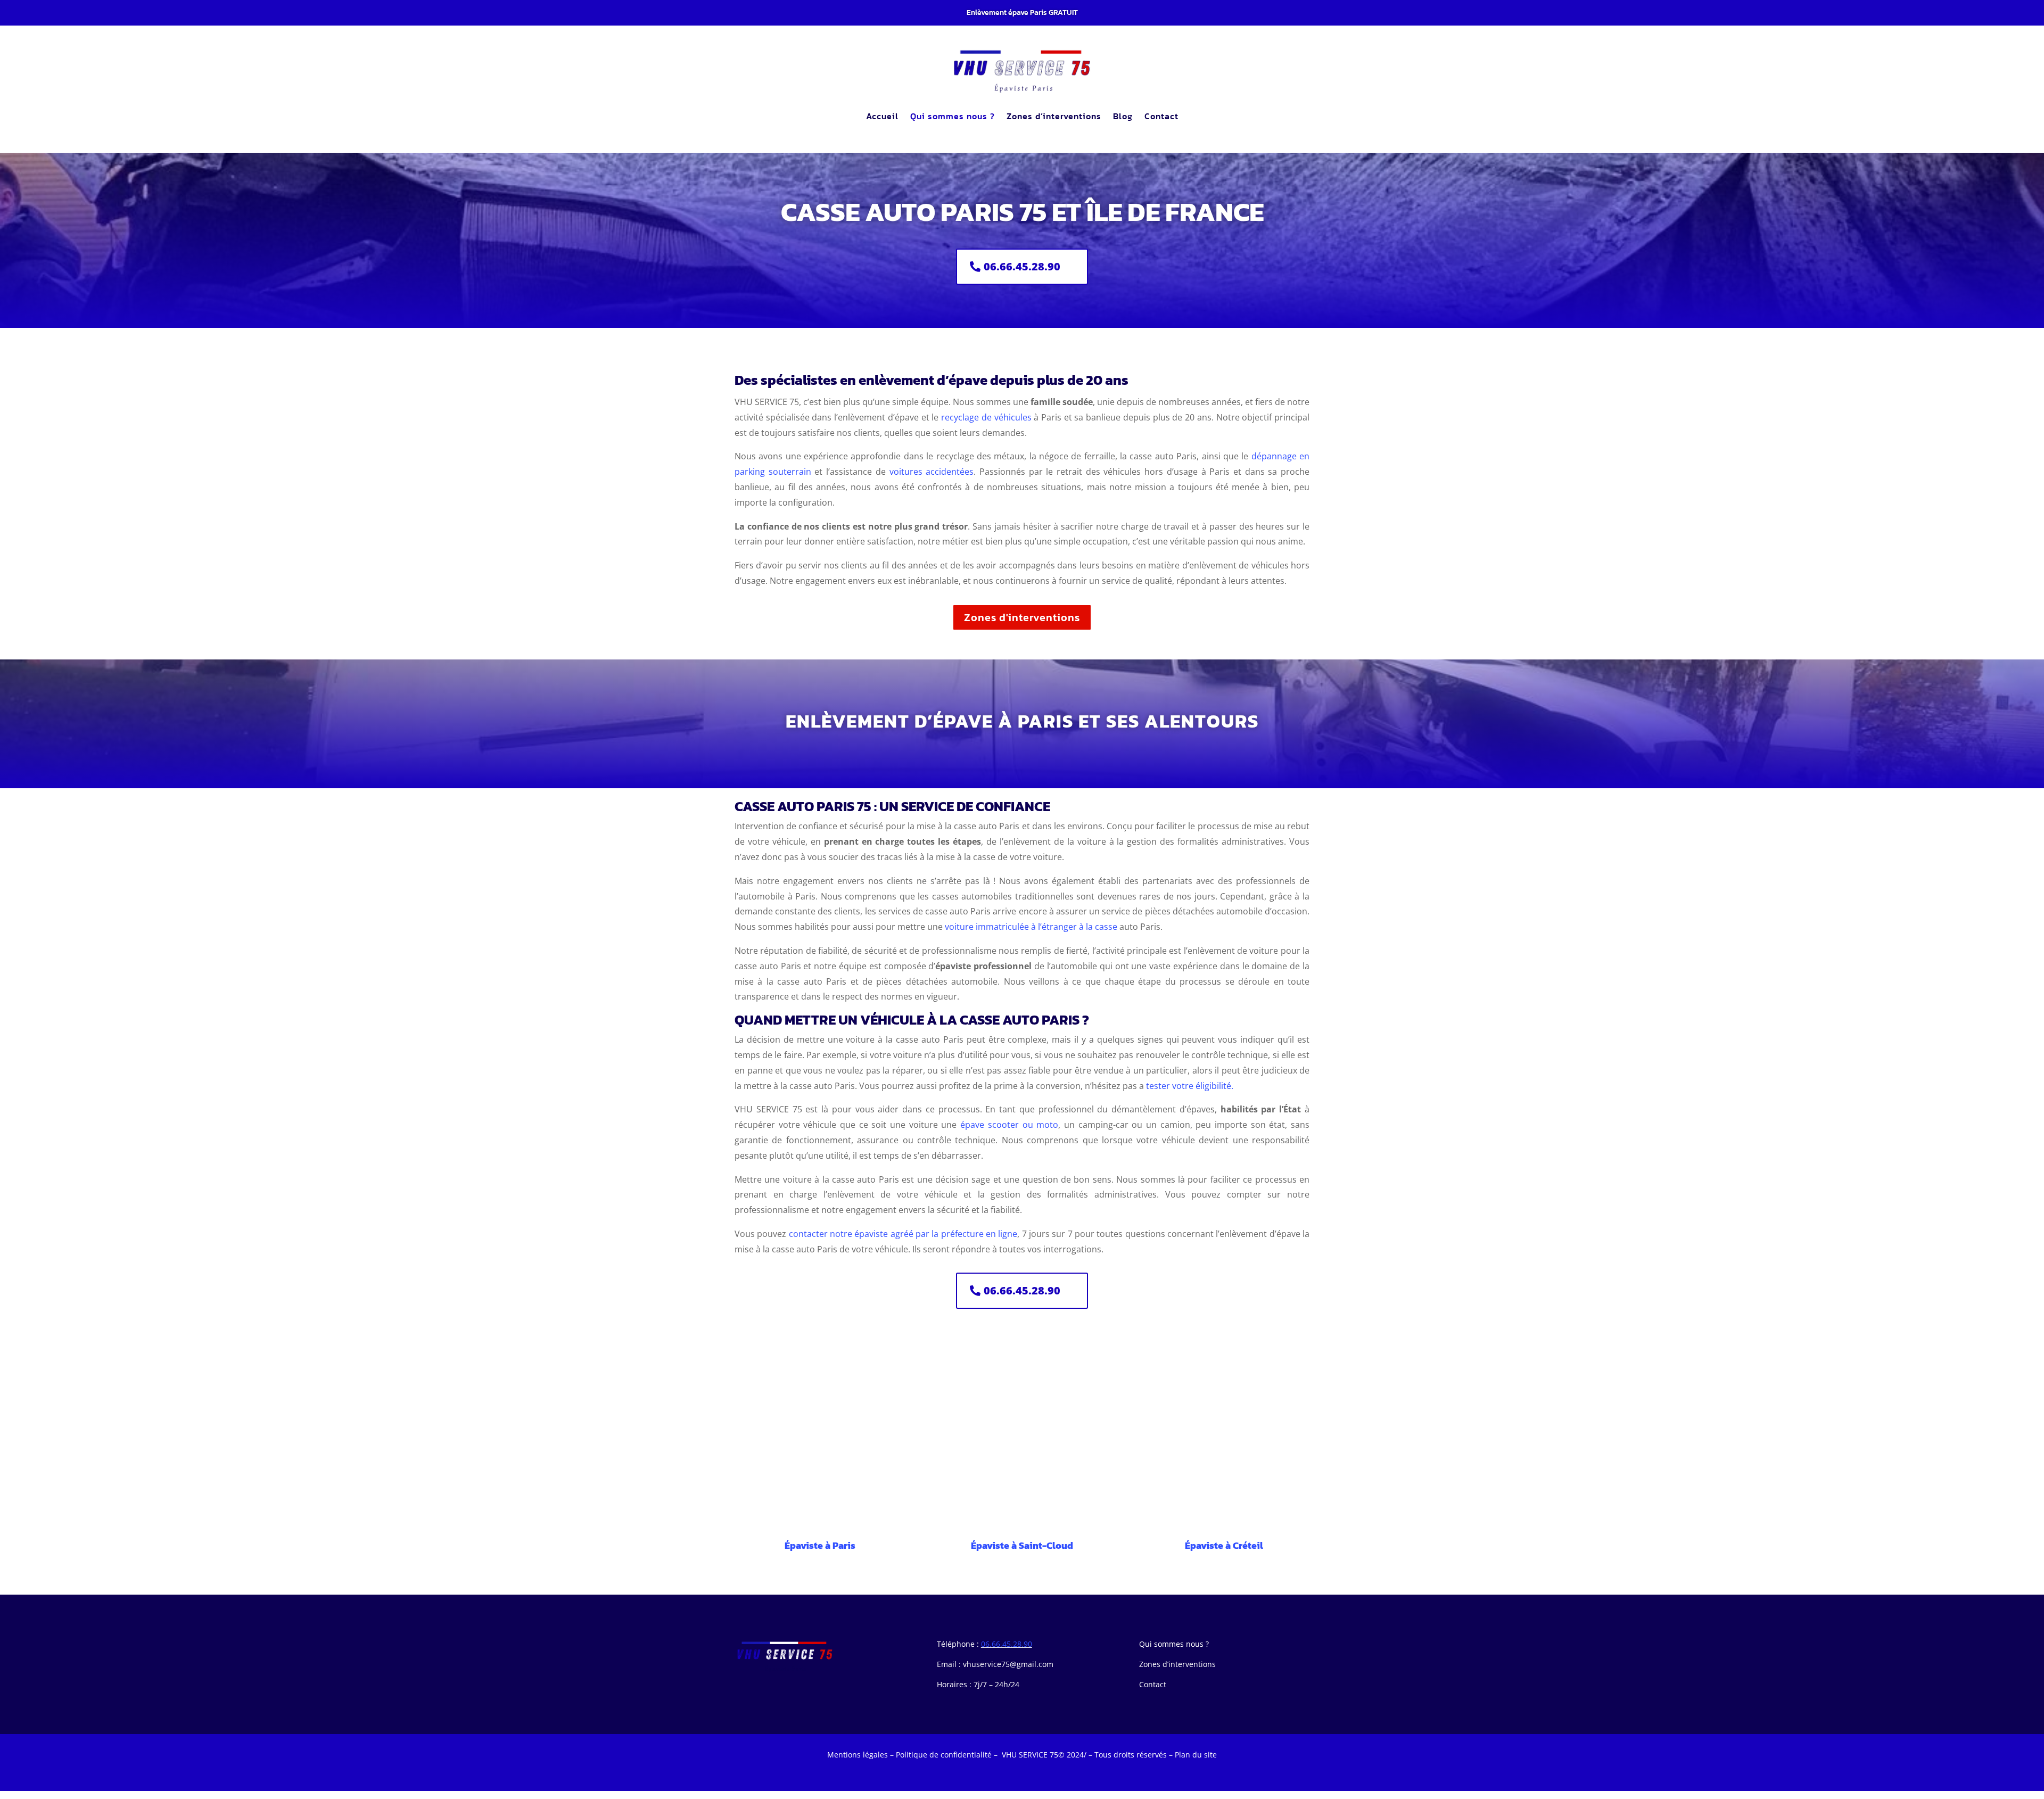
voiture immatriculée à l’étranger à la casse (1031, 927)
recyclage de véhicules (986, 417)
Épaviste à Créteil (1224, 1545)
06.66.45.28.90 (1022, 266)
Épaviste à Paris (820, 1545)
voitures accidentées (932, 472)
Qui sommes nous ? (953, 116)
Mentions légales (858, 1755)
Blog (1123, 116)
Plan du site (1196, 1755)
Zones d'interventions (1022, 617)
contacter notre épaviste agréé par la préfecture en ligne (903, 1234)
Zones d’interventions (1054, 116)
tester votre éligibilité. (1190, 1086)
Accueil (882, 116)
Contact (1161, 116)
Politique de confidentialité (944, 1755)
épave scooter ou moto (1009, 1125)
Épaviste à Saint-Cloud (1022, 1545)
